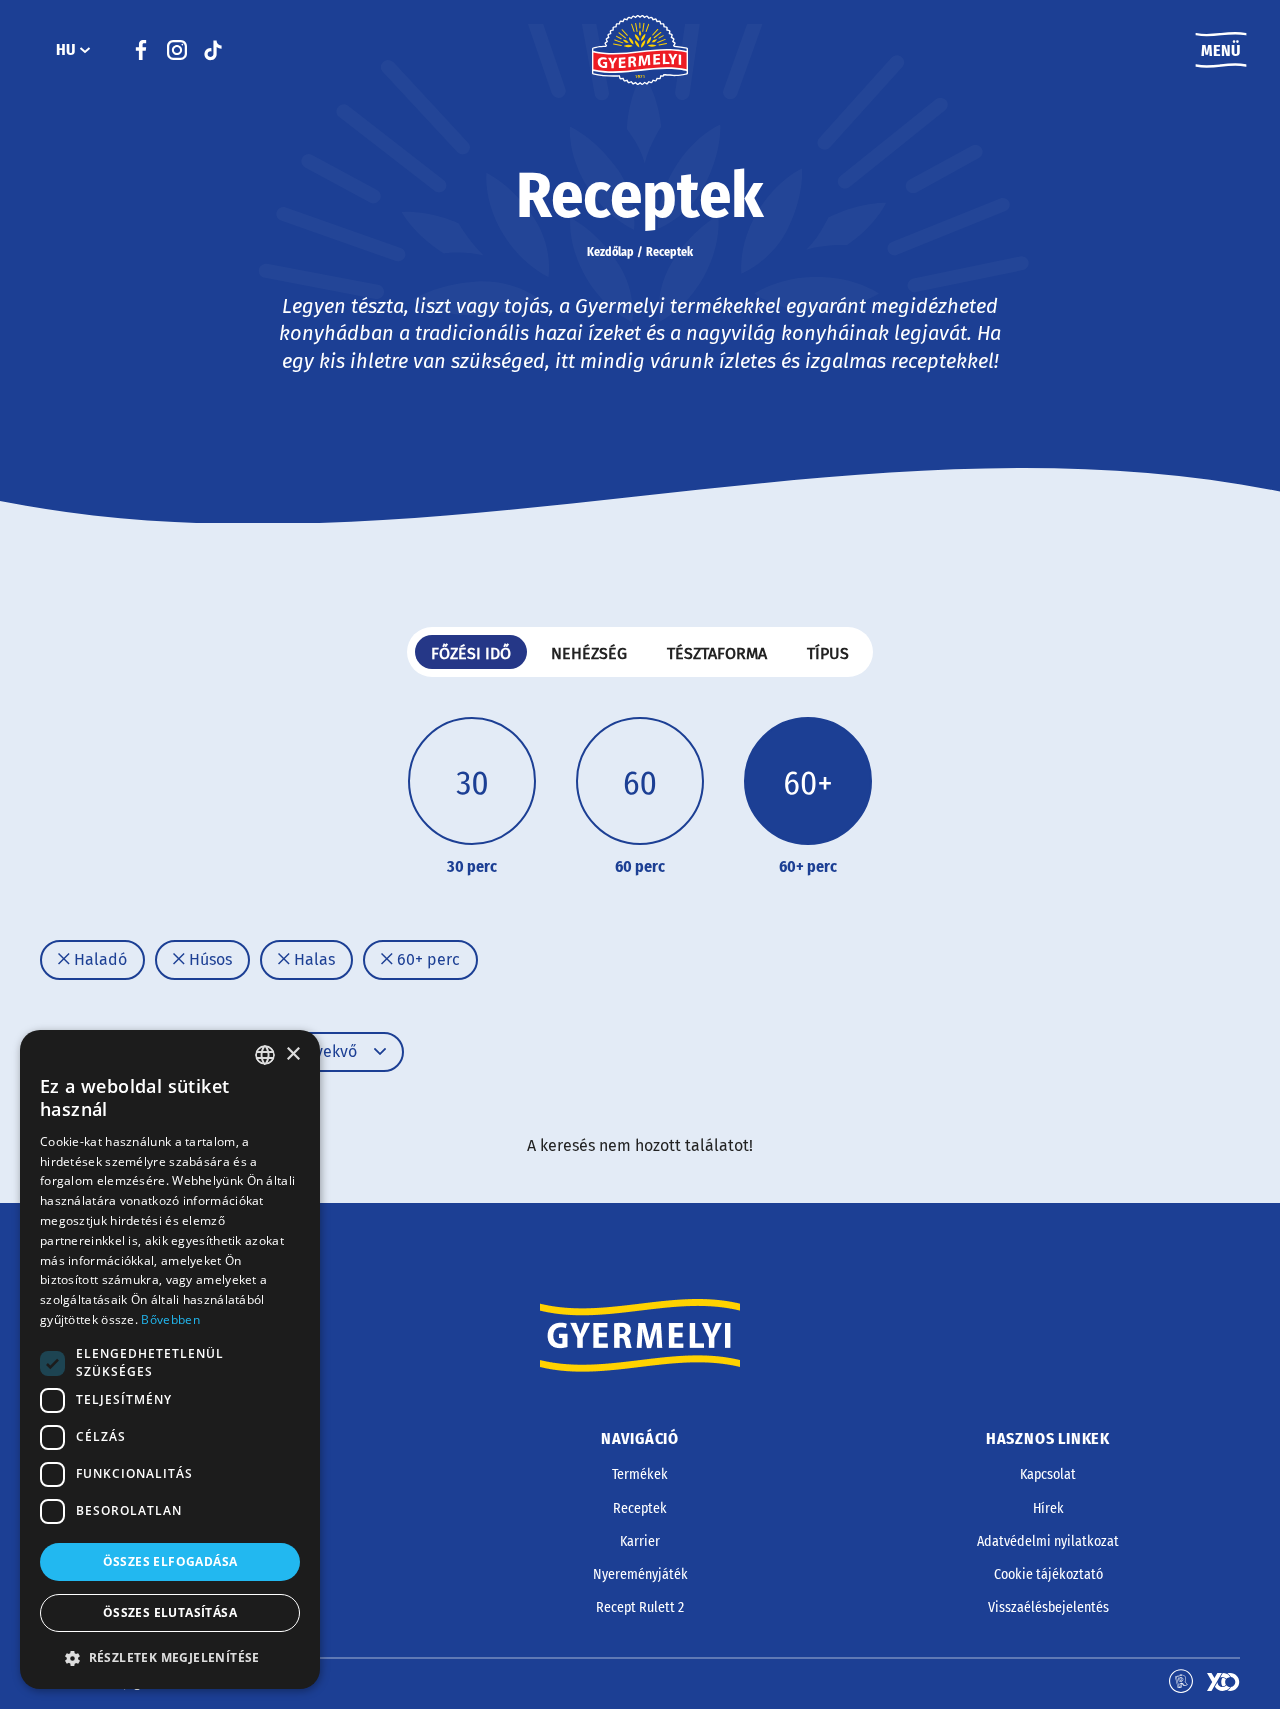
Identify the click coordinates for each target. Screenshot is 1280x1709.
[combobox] (265, 1055)
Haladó (98, 959)
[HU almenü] (85, 50)
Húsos (208, 959)
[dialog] (170, 1359)
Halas (312, 959)
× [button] (292, 1054)
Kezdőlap (610, 252)
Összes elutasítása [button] (170, 1613)
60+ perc (426, 959)
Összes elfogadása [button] (170, 1561)
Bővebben (170, 1319)
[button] (170, 1658)
